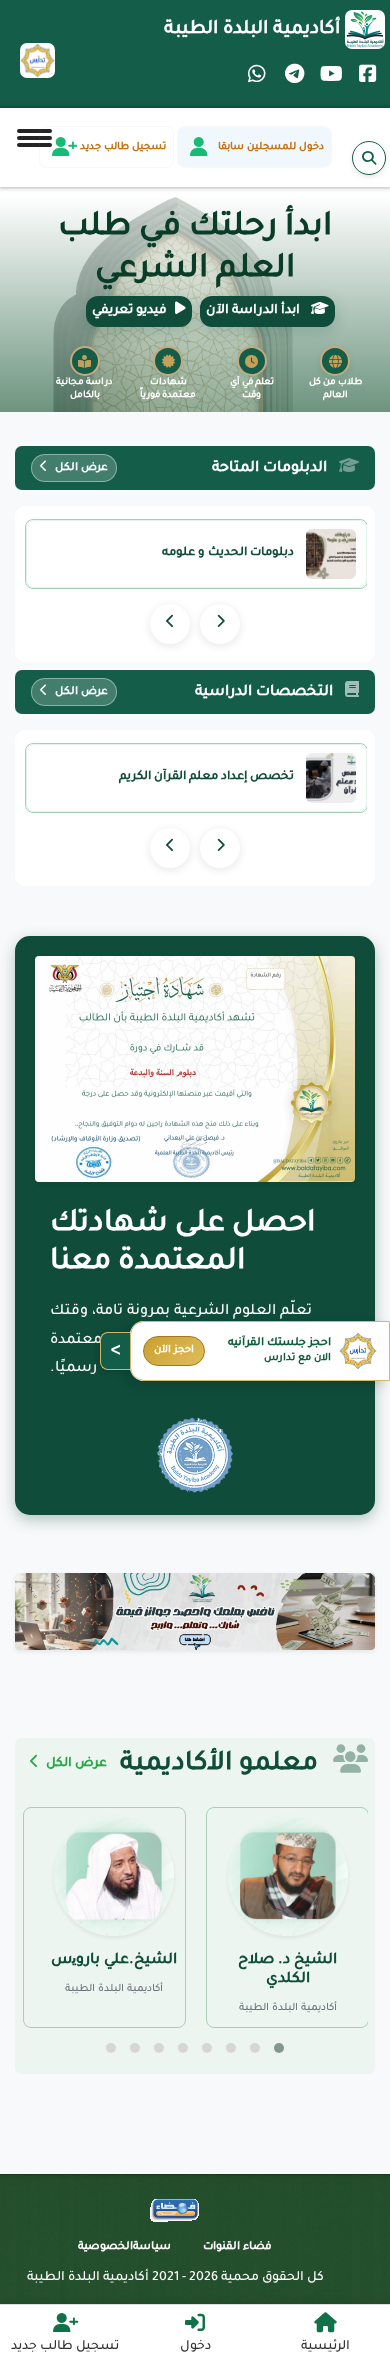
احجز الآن (174, 1350)
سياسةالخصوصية (124, 2247)
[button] (279, 2048)
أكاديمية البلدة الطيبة (252, 30)
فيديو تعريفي (129, 311)
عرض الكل (80, 468)
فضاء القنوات (237, 2247)
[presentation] (220, 624)
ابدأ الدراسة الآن (254, 311)
